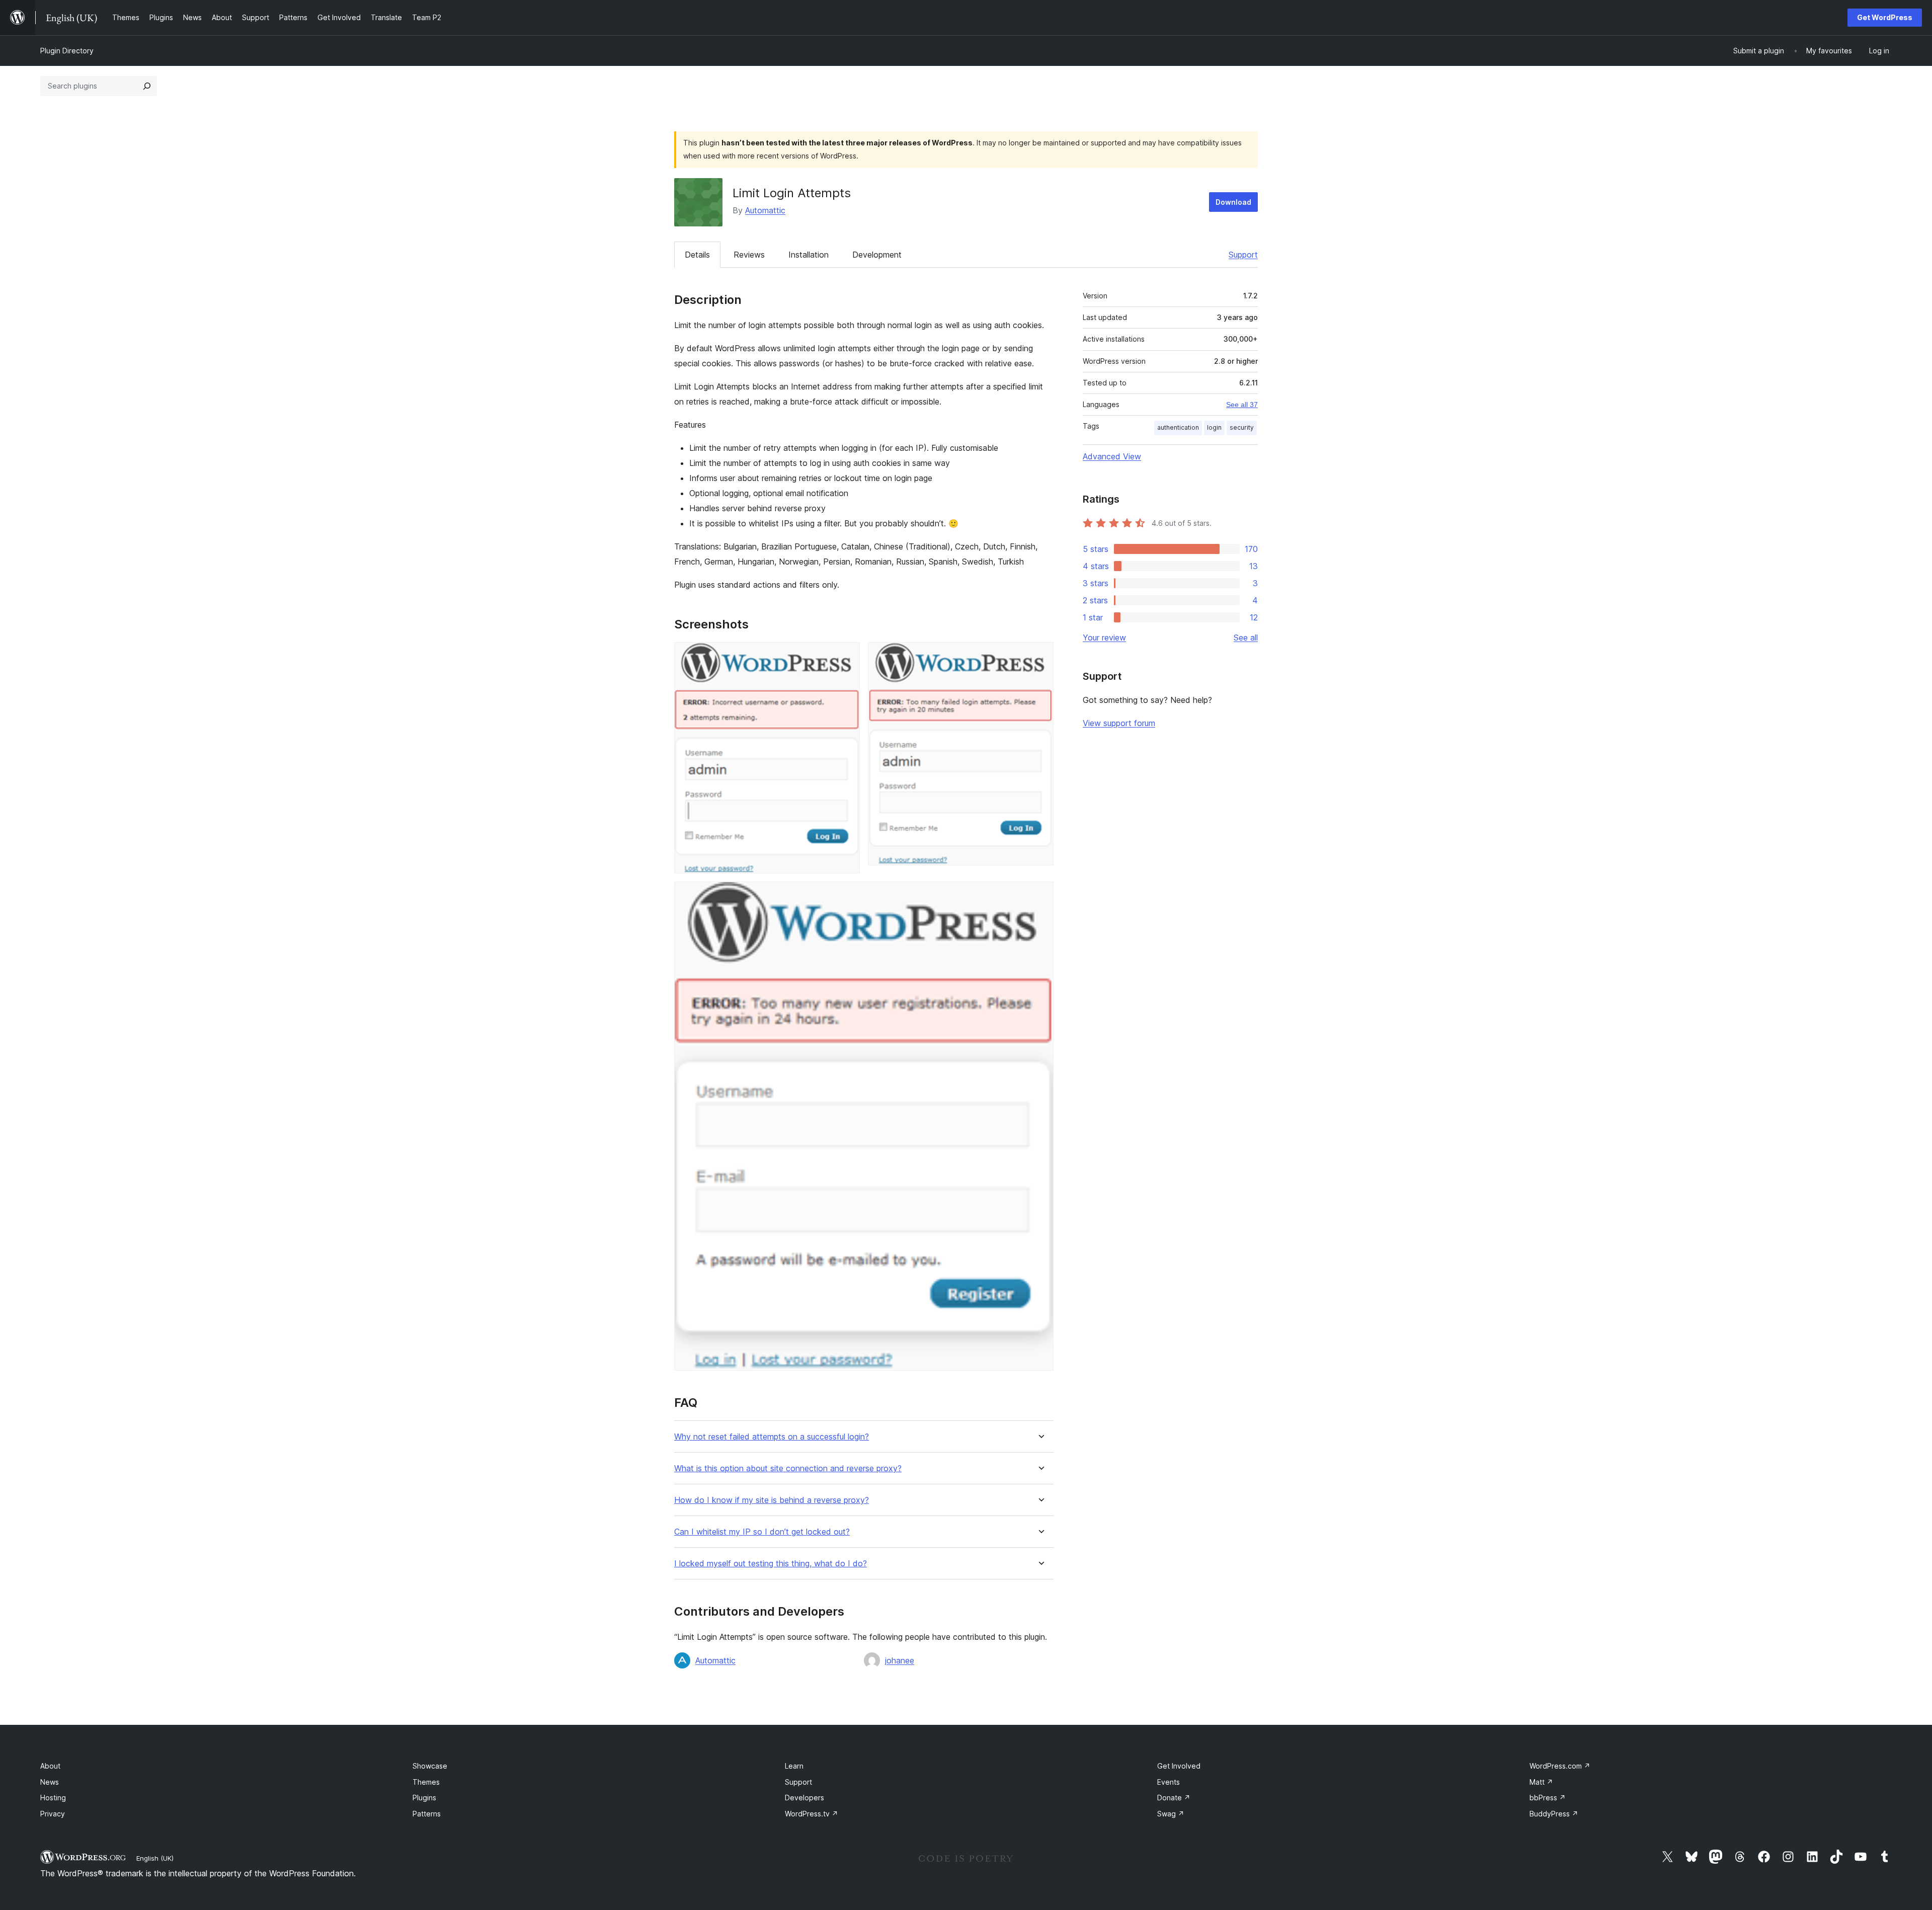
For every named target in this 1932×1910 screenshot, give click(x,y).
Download (1233, 202)
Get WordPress (1885, 17)
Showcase (430, 1766)
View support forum (1119, 723)
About (50, 1766)
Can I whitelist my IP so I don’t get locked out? (762, 1532)
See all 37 (1242, 405)
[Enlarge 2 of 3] (1040, 656)
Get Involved (1179, 1766)
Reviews (749, 255)
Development (877, 255)
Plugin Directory (67, 51)
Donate (1174, 1798)
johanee (900, 1660)
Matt (1541, 1782)
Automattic (765, 210)
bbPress (1548, 1798)
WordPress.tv (812, 1814)
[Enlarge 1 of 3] (846, 656)
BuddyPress (1554, 1814)
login (1214, 427)
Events (1169, 1782)
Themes (426, 1782)
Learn (794, 1766)
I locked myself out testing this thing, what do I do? (771, 1564)
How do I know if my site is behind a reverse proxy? (772, 1500)
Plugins (424, 1798)
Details (697, 255)
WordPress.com (1560, 1766)
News (50, 1782)
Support (1243, 255)
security (1242, 427)
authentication (1178, 427)
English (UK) (155, 1858)
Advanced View (1112, 456)
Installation (809, 255)
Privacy (53, 1814)
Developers (804, 1798)
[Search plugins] (147, 86)
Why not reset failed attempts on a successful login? (772, 1437)
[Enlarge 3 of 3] (1040, 895)
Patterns (427, 1814)
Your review (1104, 638)
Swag (1171, 1814)
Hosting (53, 1798)
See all (1246, 638)
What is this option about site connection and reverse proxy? (788, 1468)
